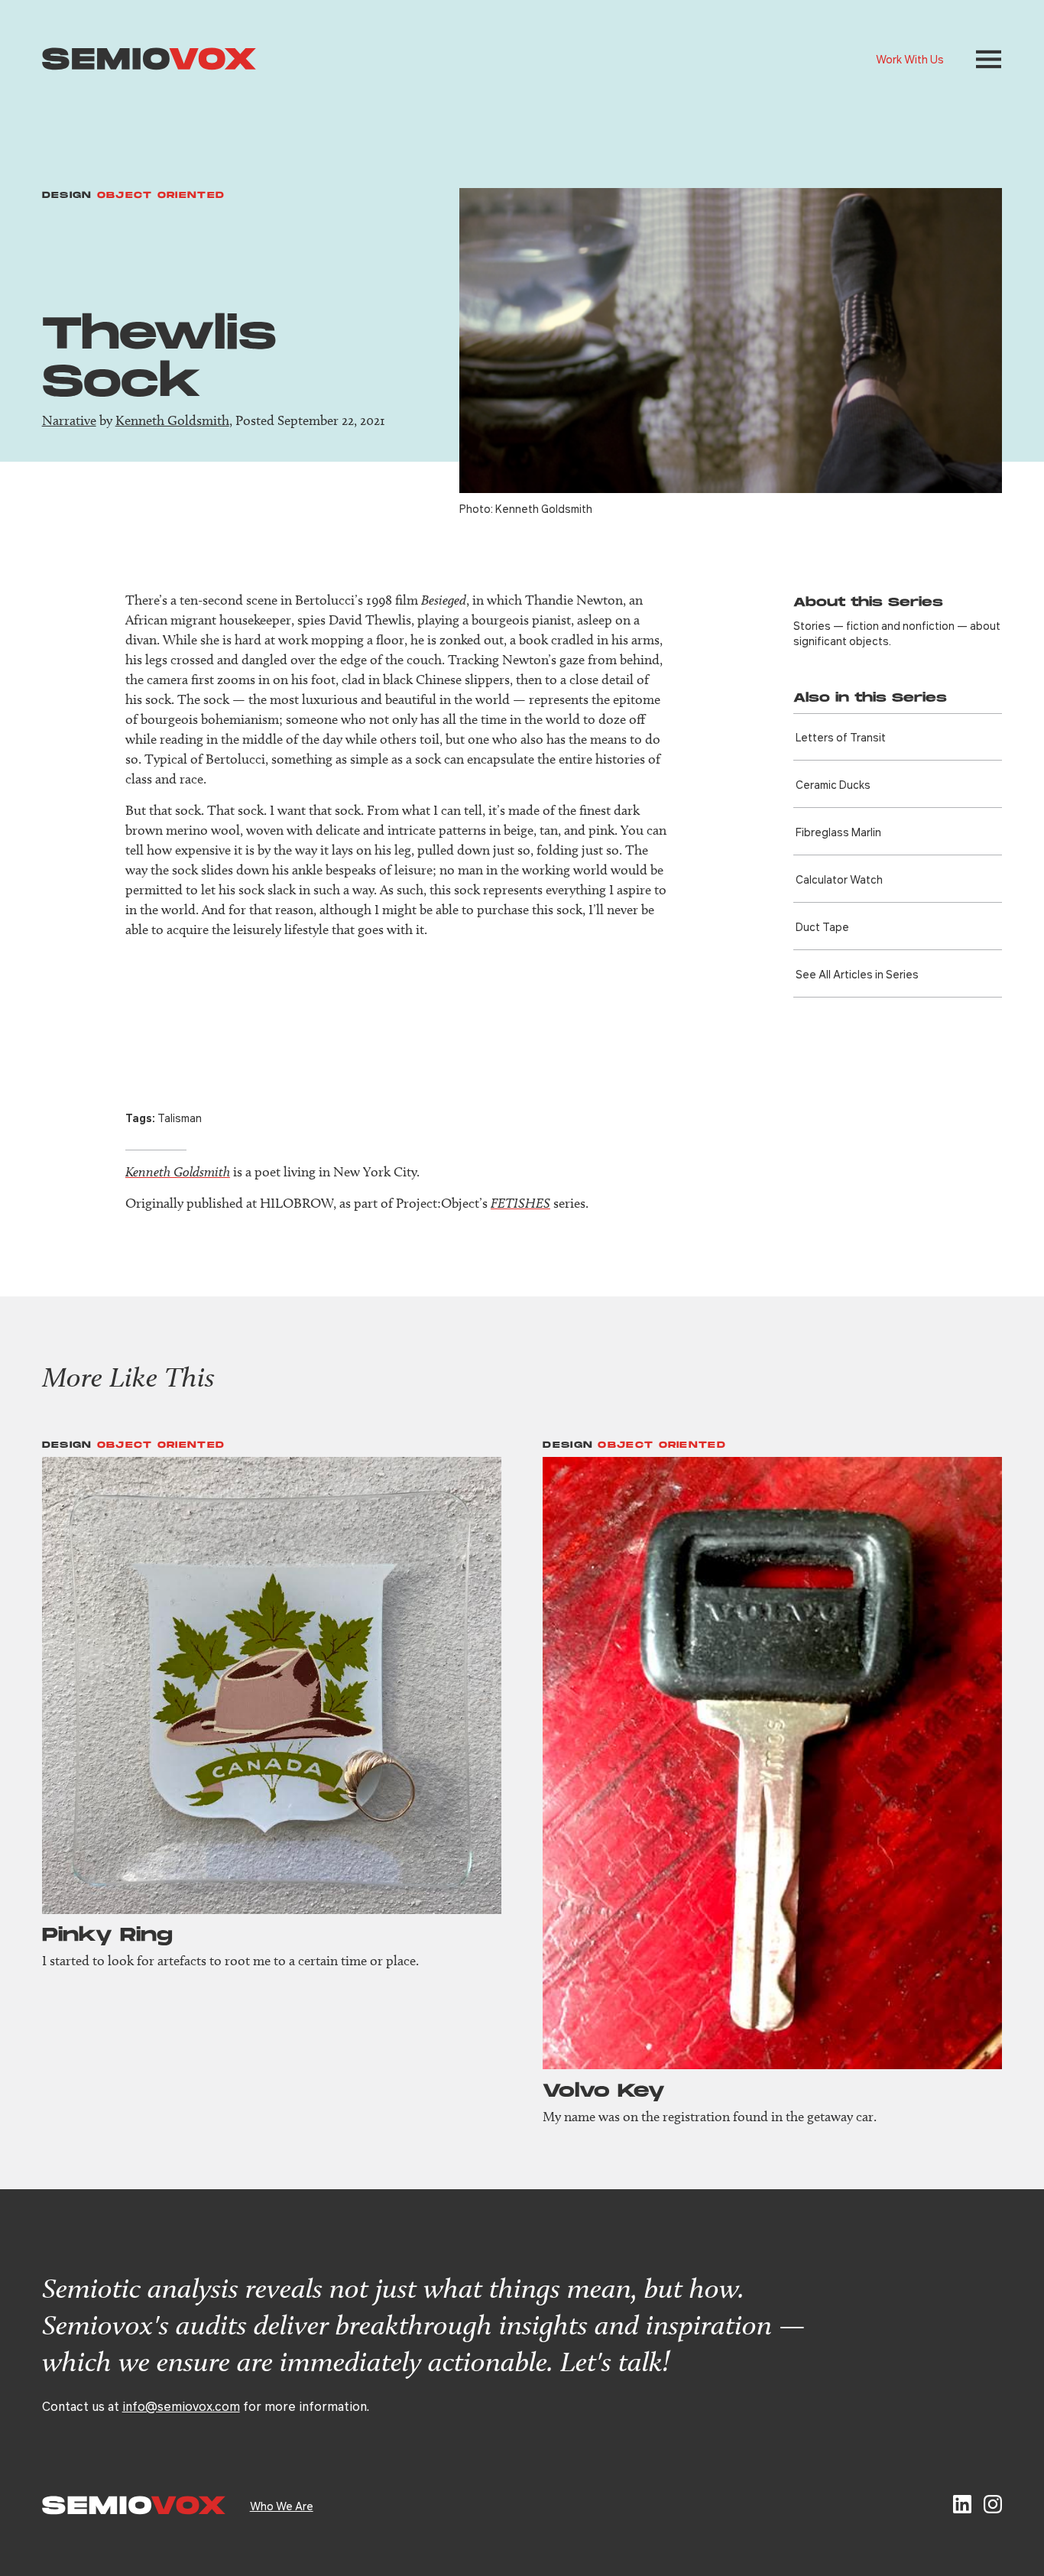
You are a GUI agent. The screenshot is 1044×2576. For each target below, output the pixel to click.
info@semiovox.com (181, 2406)
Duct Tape (822, 926)
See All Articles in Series (857, 974)
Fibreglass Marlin (838, 832)
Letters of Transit (841, 737)
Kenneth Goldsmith (172, 420)
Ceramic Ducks (833, 784)
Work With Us (910, 59)
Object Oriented (161, 195)
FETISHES (520, 1203)
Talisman (180, 1118)
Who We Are (282, 2506)
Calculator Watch (839, 879)
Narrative (69, 420)
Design (67, 195)
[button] (989, 59)
